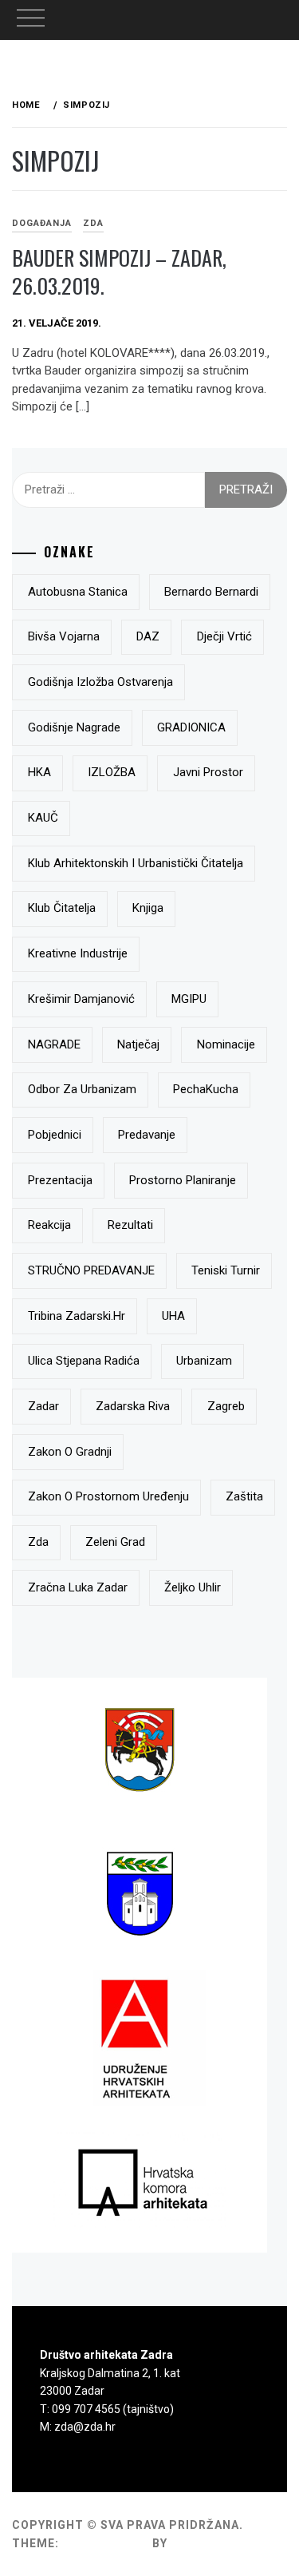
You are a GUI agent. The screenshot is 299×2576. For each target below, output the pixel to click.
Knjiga (148, 908)
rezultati (130, 1225)
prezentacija (60, 1180)
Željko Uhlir (193, 1587)
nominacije (226, 1044)
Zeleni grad (115, 1542)
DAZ (148, 636)
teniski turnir (226, 1270)
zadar (43, 1406)
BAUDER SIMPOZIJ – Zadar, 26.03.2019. (119, 271)
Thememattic (216, 2543)
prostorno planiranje (183, 1180)
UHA (173, 1316)
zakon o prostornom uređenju (108, 1496)
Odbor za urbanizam (82, 1089)
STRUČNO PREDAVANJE (91, 1270)
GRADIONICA (191, 727)
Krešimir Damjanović (81, 999)
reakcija (49, 1225)
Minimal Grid (106, 2543)
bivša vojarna (64, 636)
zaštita (244, 1496)
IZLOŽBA (112, 772)
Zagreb (226, 1406)
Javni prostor (208, 772)
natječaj (138, 1044)
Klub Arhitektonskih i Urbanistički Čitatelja (136, 863)
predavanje (147, 1135)
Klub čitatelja (62, 908)
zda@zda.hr (85, 2427)
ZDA (93, 223)
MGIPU (189, 999)
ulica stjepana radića (84, 1361)
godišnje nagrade (74, 727)
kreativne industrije (78, 953)
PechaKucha (206, 1089)
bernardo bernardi (211, 592)
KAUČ (43, 818)
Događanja (42, 223)
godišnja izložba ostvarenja (100, 682)
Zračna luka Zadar (78, 1587)
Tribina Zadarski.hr (77, 1316)
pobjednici (55, 1135)
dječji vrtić (224, 636)
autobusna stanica (78, 592)
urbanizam (204, 1361)
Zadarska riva (133, 1406)
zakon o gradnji (70, 1452)
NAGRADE (54, 1044)
